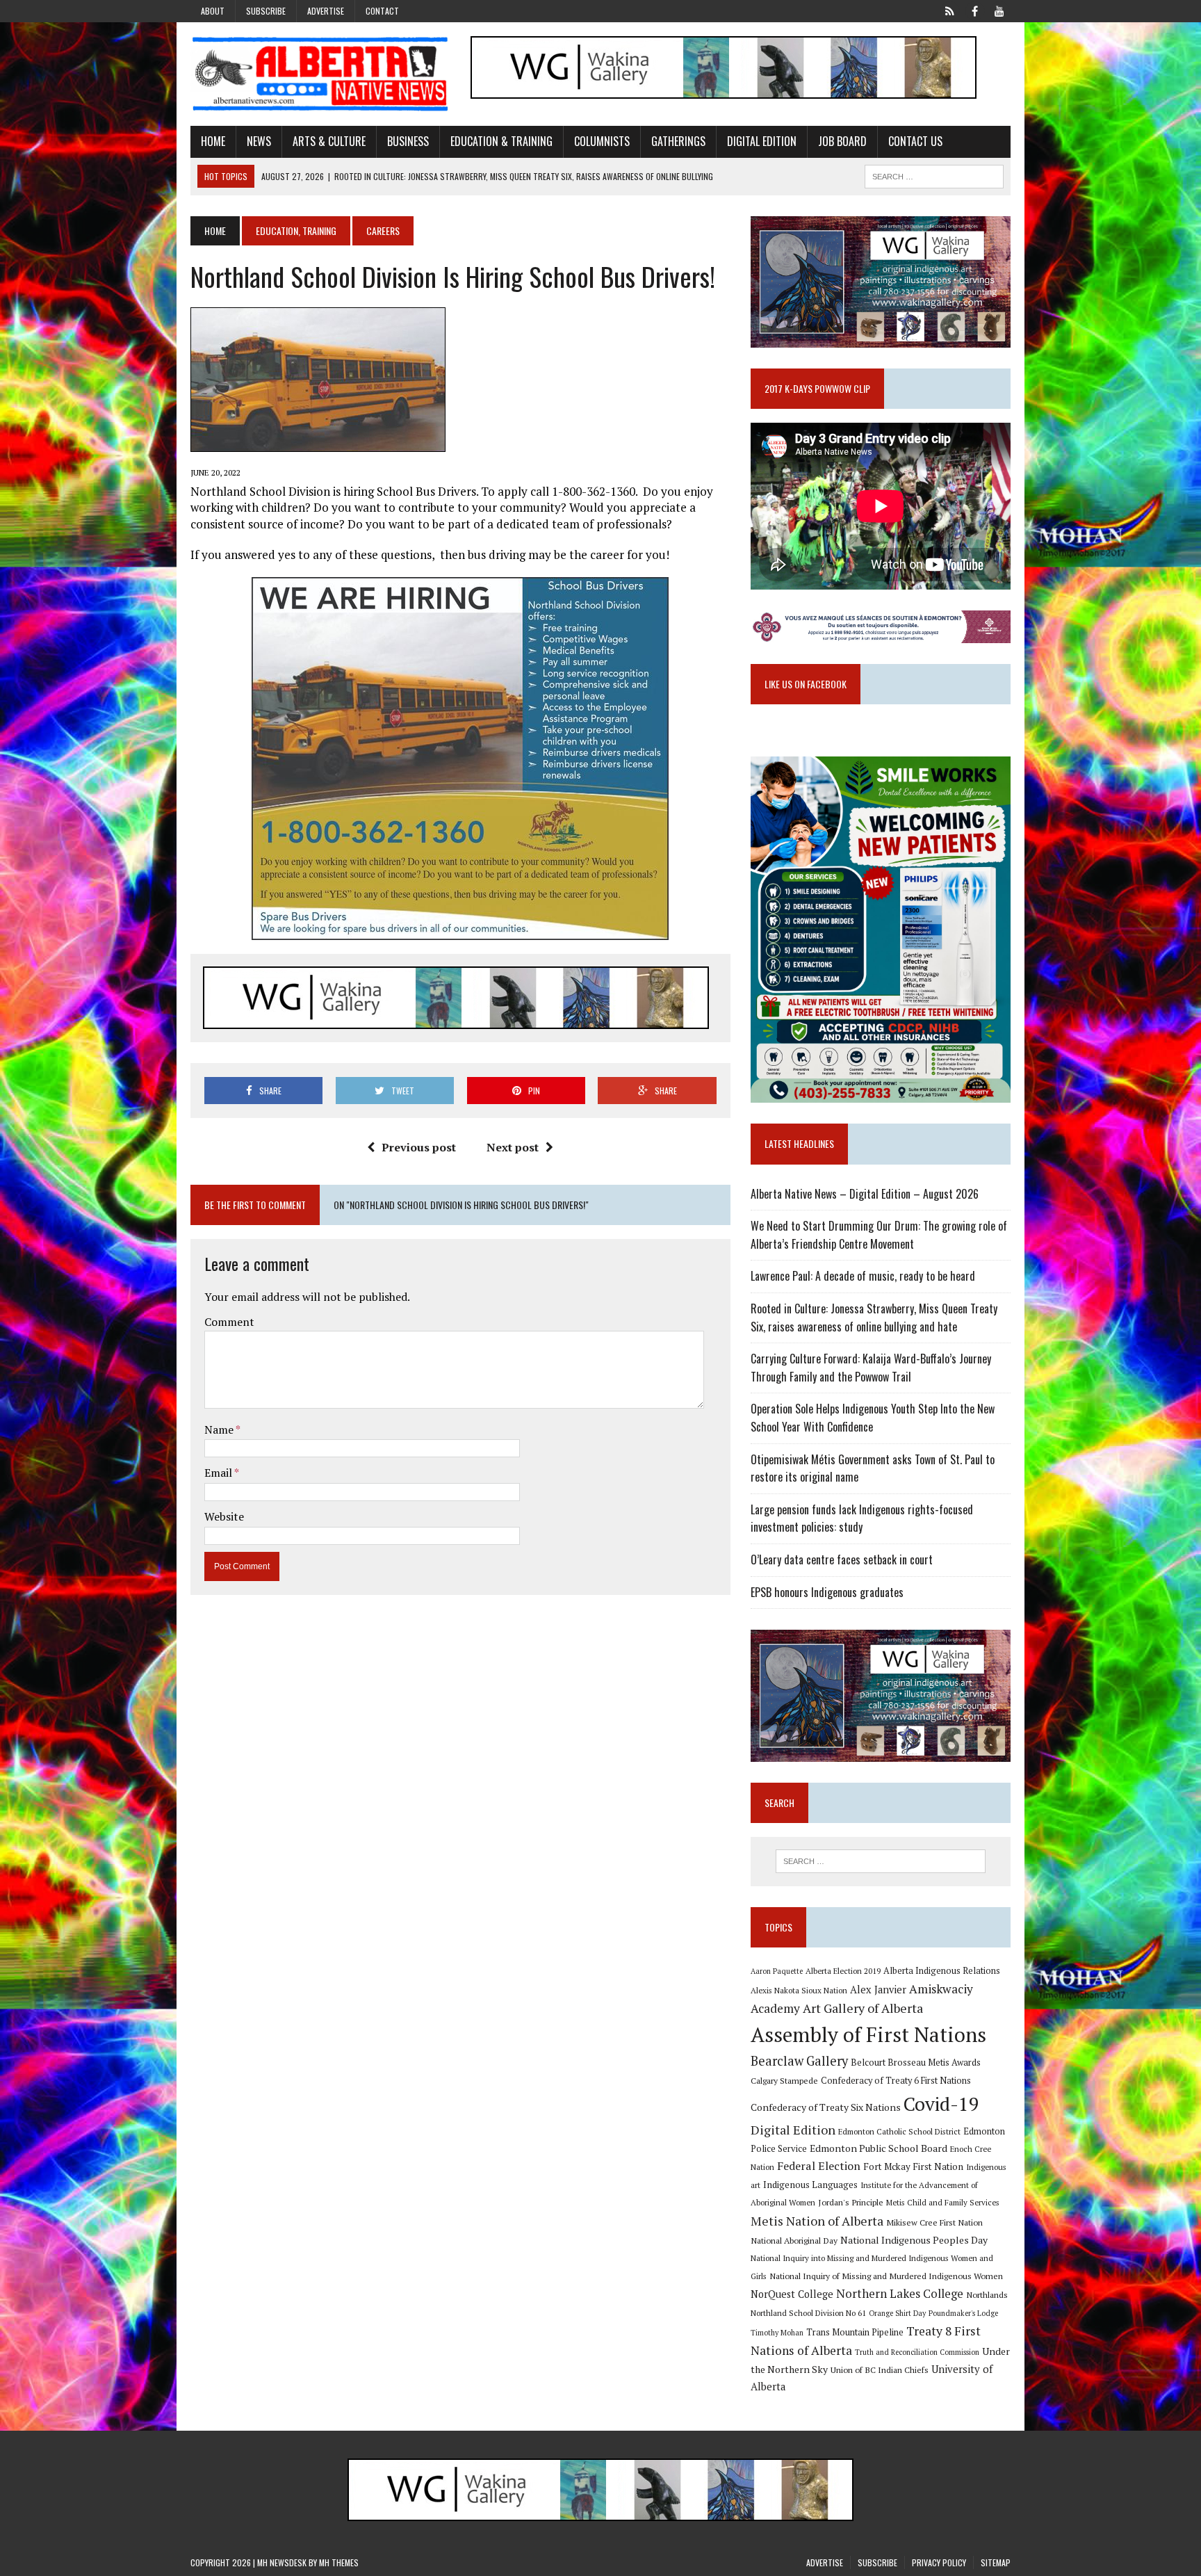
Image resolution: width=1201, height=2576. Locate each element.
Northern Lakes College (900, 2293)
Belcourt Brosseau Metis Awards (916, 2063)
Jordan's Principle (851, 2202)
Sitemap (996, 2562)
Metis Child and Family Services (943, 2202)
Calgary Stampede (784, 2080)
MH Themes (339, 2562)
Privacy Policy (939, 2562)
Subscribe (266, 11)
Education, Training (296, 230)
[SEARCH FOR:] (934, 175)
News (259, 141)
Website (224, 1516)
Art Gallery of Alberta (863, 2008)
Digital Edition (762, 141)
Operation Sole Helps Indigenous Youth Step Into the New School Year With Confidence (873, 1418)
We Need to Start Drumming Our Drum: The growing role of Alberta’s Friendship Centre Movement (879, 1235)
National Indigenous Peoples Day (914, 2240)
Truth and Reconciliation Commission (917, 2352)
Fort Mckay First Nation (913, 2166)
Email (219, 1473)
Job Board (842, 141)
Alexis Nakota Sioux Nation (799, 1990)
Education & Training (501, 141)
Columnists (602, 141)
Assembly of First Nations (868, 2034)
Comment (229, 1322)
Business (408, 141)
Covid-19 (941, 2104)
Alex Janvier (878, 1990)
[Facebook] (974, 10)
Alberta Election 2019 (843, 1971)
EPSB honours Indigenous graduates (827, 1592)
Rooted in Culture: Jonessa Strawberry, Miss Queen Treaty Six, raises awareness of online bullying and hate (874, 1318)
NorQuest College (792, 2294)
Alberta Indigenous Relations (942, 1971)
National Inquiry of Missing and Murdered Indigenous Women (886, 2276)
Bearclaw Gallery (799, 2061)
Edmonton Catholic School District (899, 2131)
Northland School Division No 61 (808, 2313)
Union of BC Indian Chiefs (880, 2370)
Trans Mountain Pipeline (855, 2332)
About (213, 11)
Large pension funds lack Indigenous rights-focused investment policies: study (862, 1518)
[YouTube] (999, 10)
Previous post (419, 1147)
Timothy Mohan (777, 2333)
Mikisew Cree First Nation (934, 2222)
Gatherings (678, 141)
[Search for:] (881, 1861)
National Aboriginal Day (794, 2240)
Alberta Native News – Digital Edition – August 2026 (865, 1194)
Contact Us (915, 141)
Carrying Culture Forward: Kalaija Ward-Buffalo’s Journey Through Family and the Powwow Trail (871, 1368)
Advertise (326, 11)
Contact (382, 11)
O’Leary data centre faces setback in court (842, 1560)
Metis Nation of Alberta (817, 2221)
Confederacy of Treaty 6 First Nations (896, 2081)
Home (213, 141)
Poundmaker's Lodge (963, 2313)
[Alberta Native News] (320, 74)
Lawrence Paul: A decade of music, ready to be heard (863, 1276)
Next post (513, 1147)
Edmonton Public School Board (879, 2148)
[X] (949, 10)
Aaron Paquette (777, 1971)
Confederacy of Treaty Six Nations (826, 2107)
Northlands (987, 2294)
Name (220, 1429)
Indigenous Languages (810, 2185)
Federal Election (819, 2166)
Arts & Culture (329, 141)
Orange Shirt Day (897, 2313)
